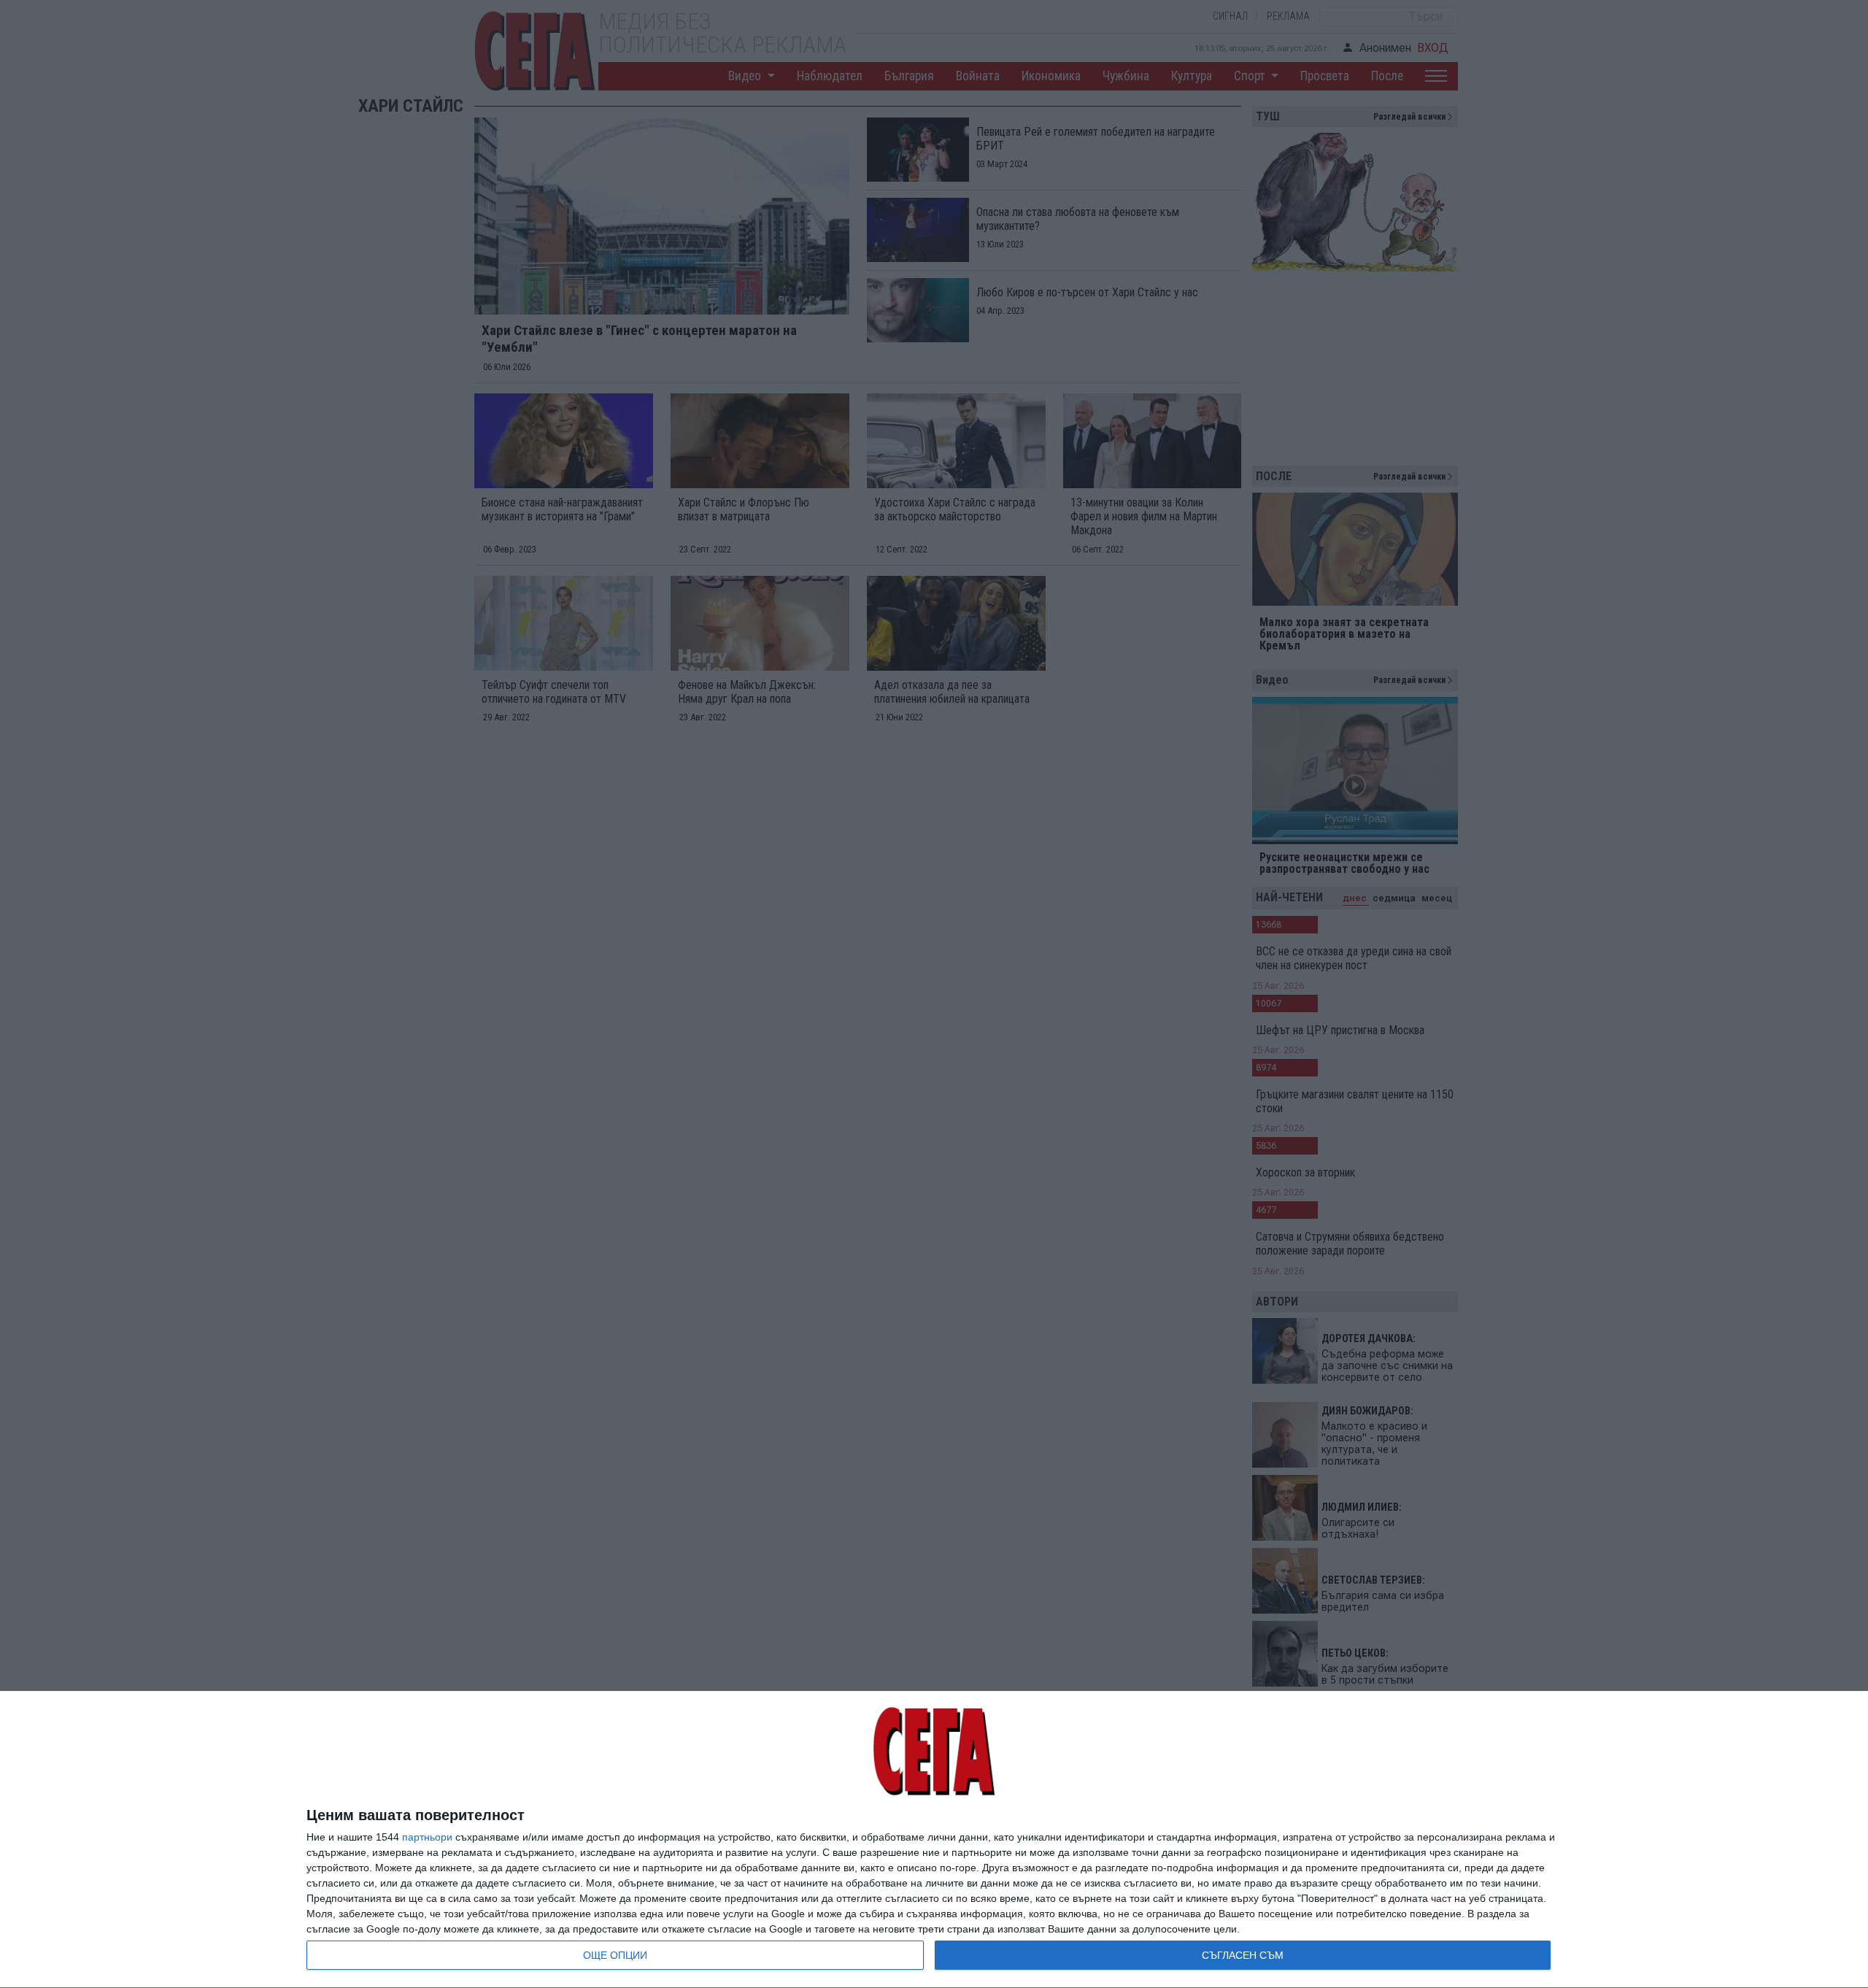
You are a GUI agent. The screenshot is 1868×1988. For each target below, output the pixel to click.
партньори (427, 1837)
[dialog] (934, 1840)
